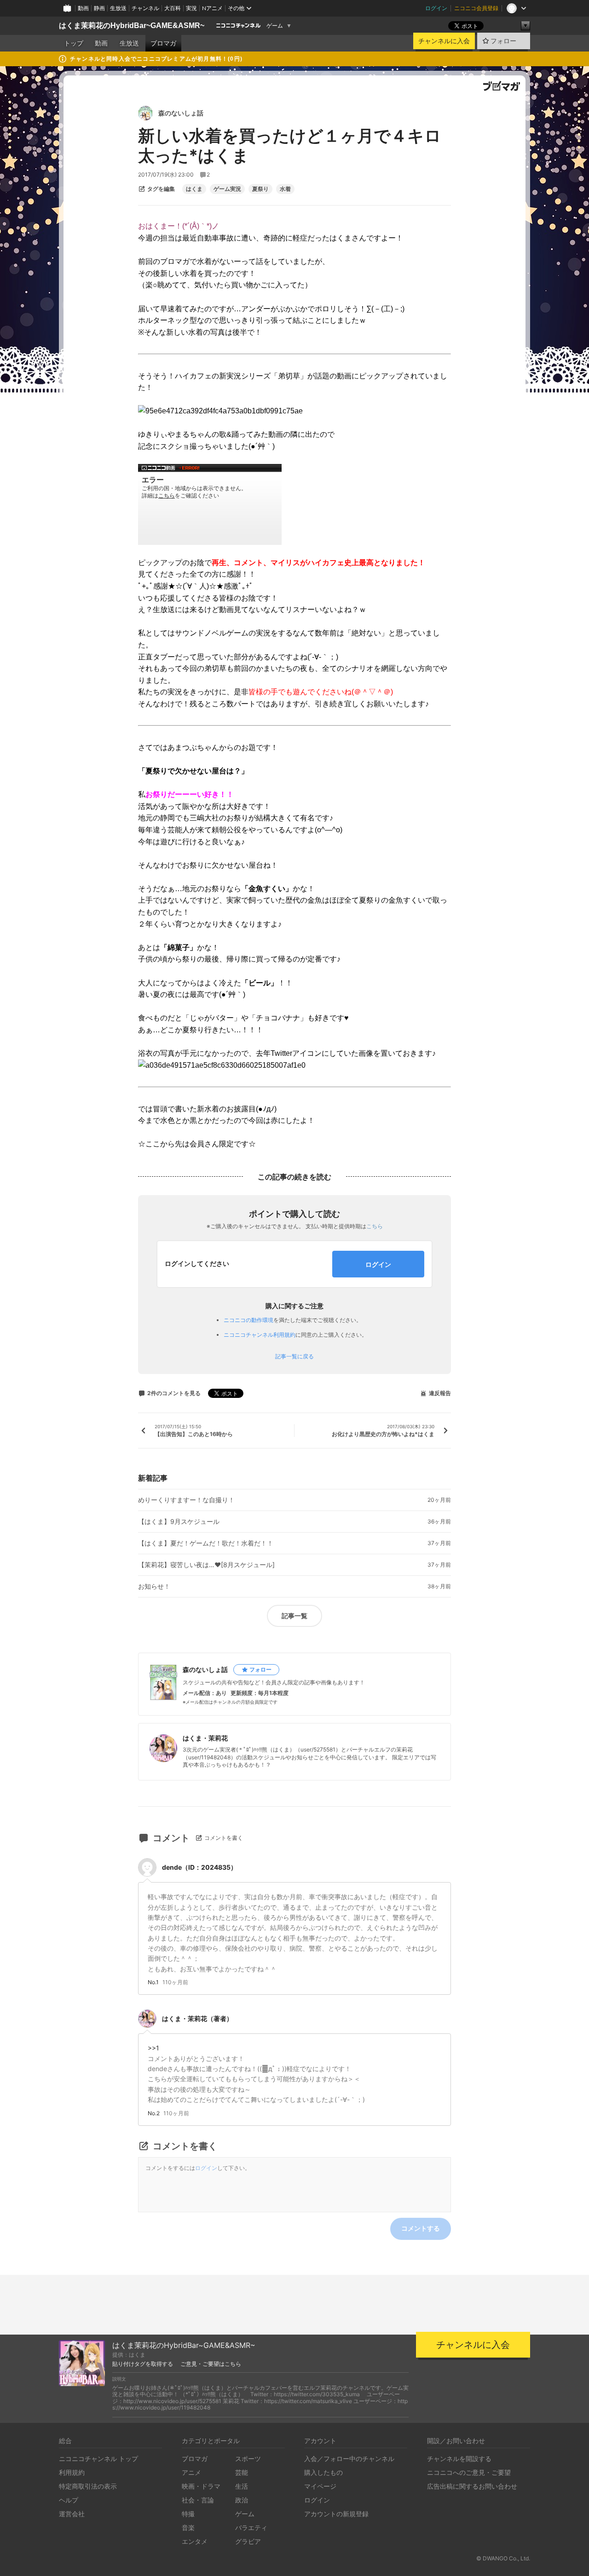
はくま (194, 189)
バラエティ (251, 2527)
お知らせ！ (154, 1586)
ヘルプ (69, 2500)
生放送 (118, 8)
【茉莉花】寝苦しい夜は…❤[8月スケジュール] (206, 1565)
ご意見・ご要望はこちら (211, 2364)
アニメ (191, 2472)
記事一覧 (294, 1616)
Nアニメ (212, 8)
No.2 (154, 2113)
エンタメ (195, 2541)
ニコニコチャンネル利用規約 (260, 1335)
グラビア (248, 2541)
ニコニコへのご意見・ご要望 (469, 2472)
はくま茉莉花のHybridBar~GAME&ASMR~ (132, 26)
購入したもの (323, 2472)
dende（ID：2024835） (199, 1867)
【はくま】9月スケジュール (179, 1522)
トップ (74, 43)
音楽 (188, 2527)
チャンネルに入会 (444, 41)
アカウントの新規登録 (336, 2514)
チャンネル (145, 8)
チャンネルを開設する (459, 2459)
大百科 (173, 8)
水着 (285, 189)
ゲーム (275, 26)
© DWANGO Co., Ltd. (503, 2558)
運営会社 (72, 2514)
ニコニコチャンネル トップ (98, 2459)
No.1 (153, 1982)
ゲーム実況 (227, 189)
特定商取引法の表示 (88, 2486)
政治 (242, 2500)
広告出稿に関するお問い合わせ (472, 2486)
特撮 (188, 2514)
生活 (242, 2486)
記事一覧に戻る (294, 1357)
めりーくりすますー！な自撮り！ (186, 1500)
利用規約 (72, 2472)
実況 (191, 8)
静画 (99, 8)
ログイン (436, 8)
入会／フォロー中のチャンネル (349, 2459)
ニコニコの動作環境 (248, 1320)
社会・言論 (198, 2500)
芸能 (242, 2472)
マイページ (320, 2486)
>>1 (153, 2048)
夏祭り (260, 189)
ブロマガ (163, 43)
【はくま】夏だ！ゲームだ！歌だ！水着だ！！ (206, 1543)
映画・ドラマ (201, 2486)
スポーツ (248, 2459)
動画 (83, 8)
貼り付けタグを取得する (143, 2364)
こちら (375, 1226)
